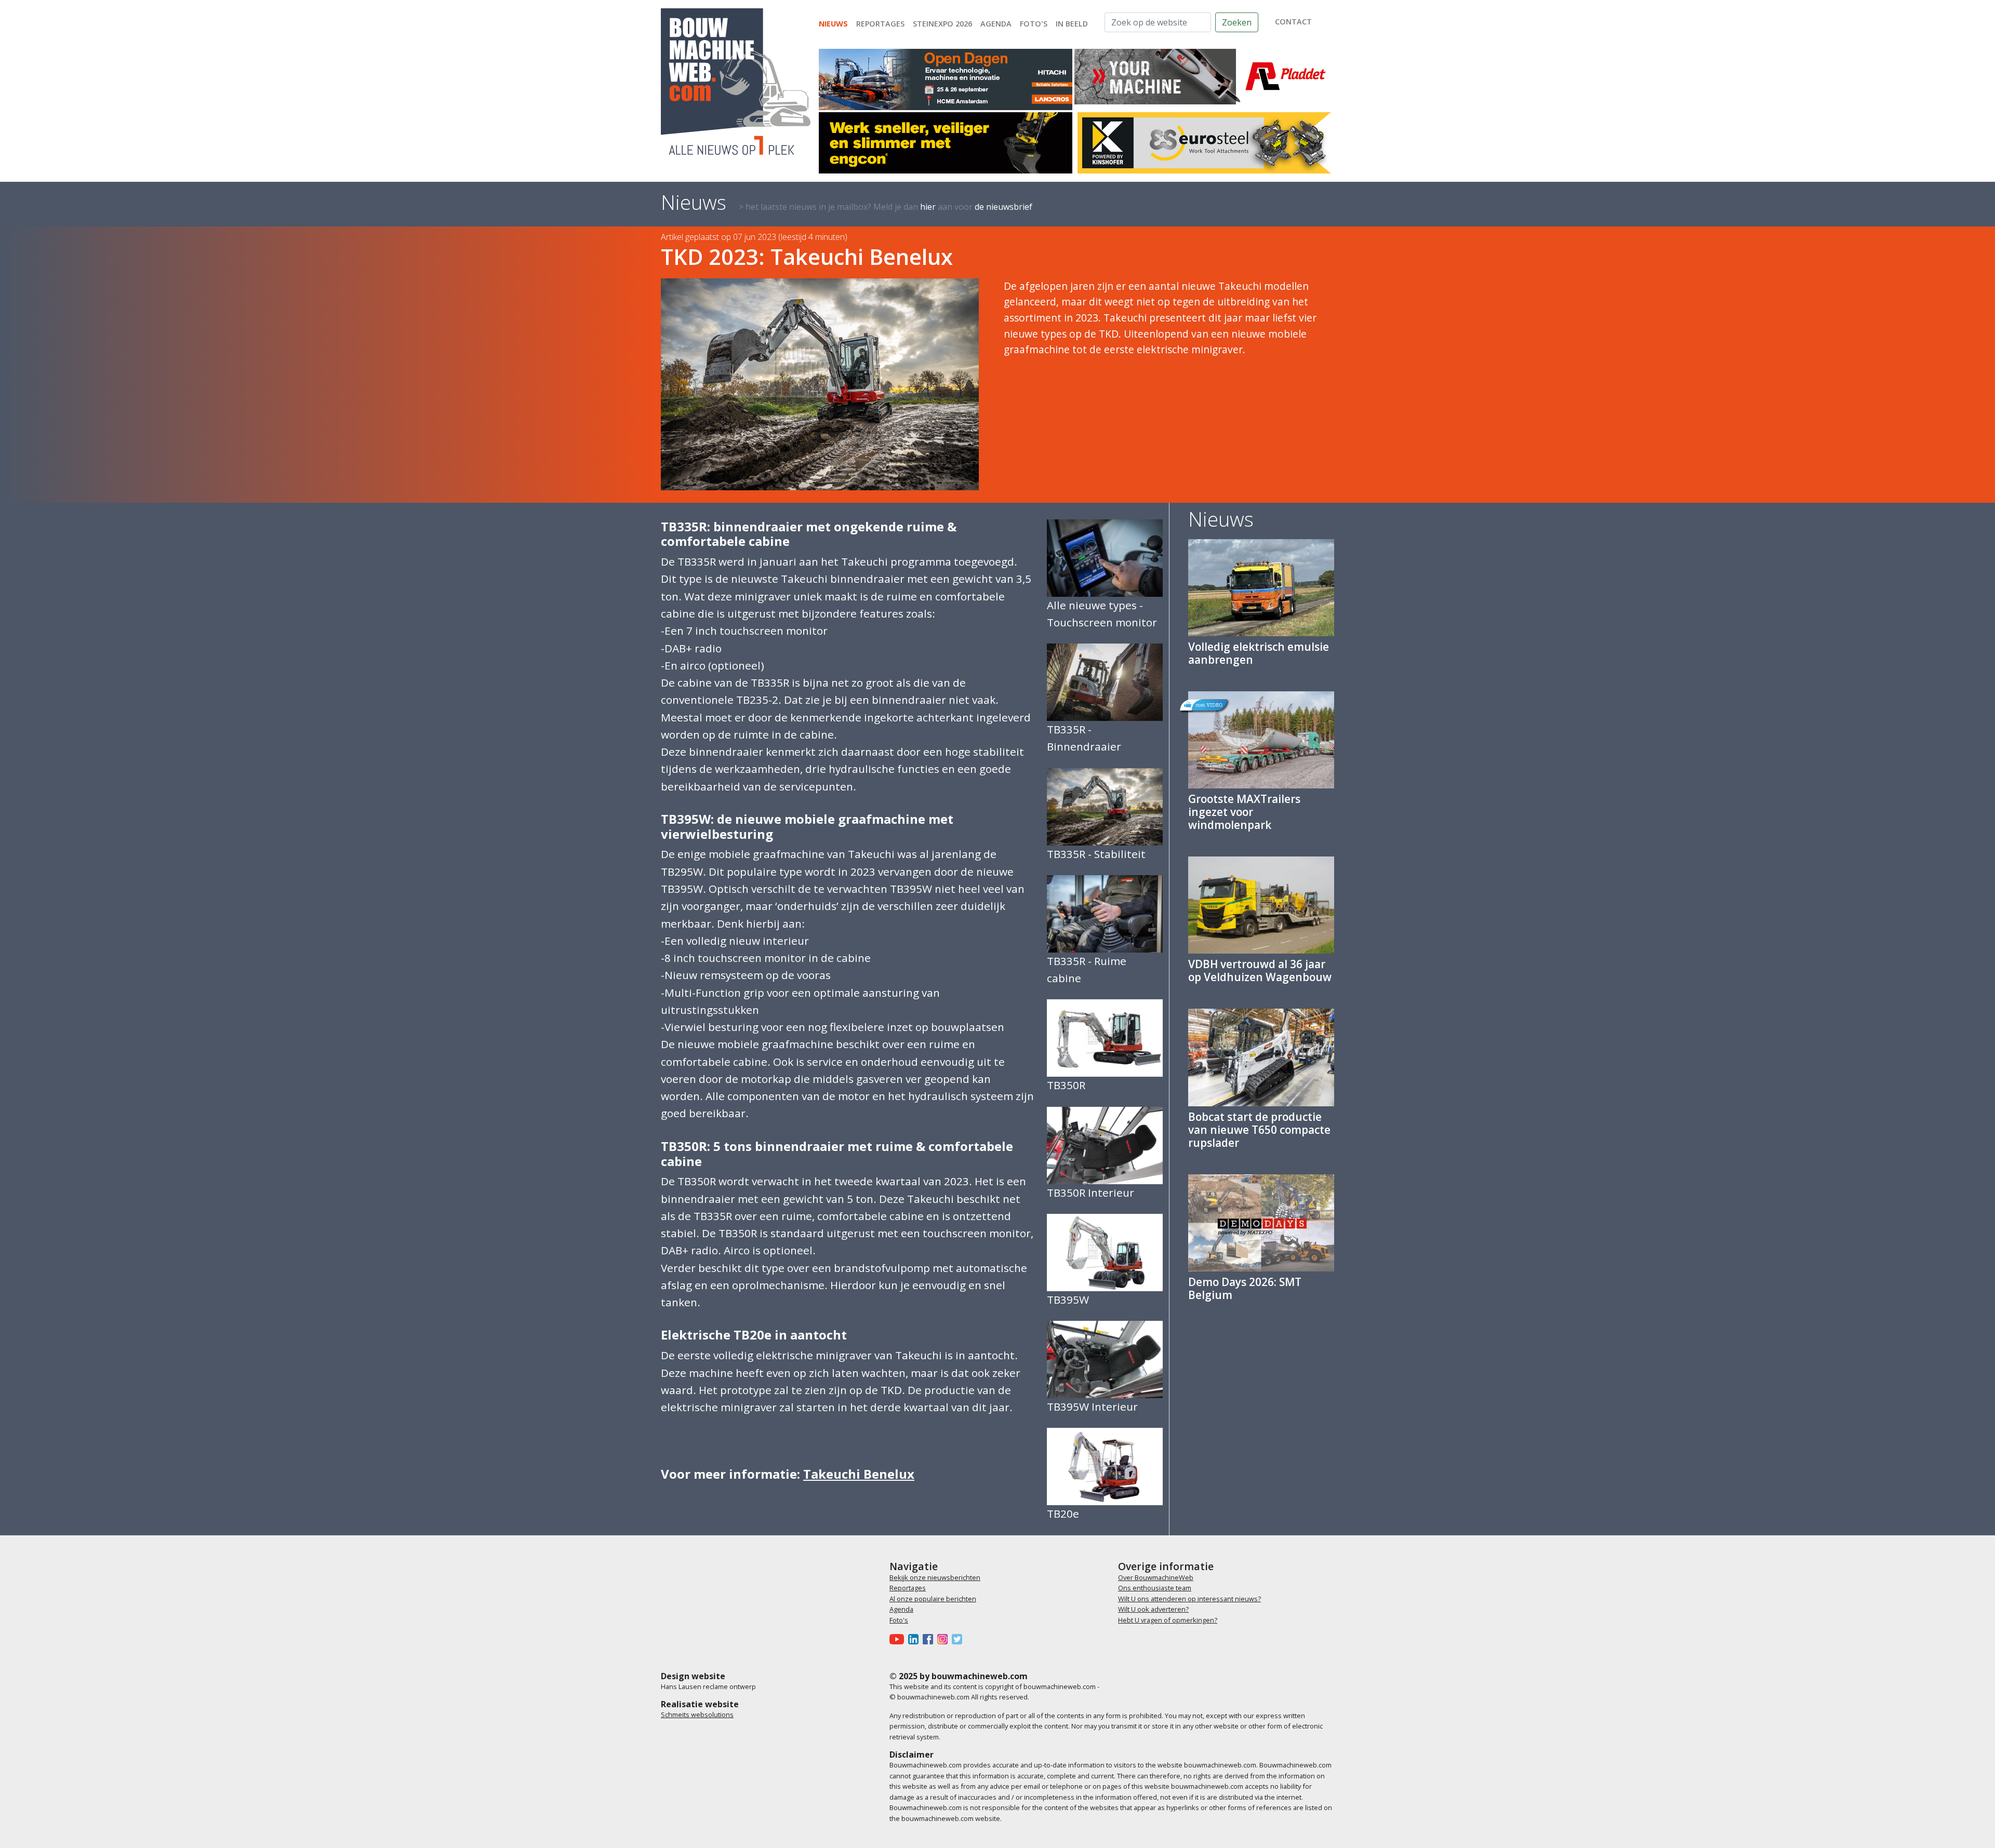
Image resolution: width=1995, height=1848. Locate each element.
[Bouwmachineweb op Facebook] (930, 1639)
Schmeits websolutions (697, 1715)
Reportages (880, 24)
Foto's (1034, 24)
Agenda (996, 24)
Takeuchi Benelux (859, 1474)
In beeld (1072, 24)
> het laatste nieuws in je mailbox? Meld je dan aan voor (886, 207)
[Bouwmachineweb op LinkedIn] (915, 1639)
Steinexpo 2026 (942, 24)
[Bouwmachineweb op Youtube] (899, 1639)
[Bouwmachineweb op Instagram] (945, 1639)
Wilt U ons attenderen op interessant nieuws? (1189, 1599)
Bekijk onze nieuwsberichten (935, 1577)
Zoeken (1237, 22)
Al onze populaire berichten (933, 1599)
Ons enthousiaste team (1155, 1588)
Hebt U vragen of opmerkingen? (1168, 1620)
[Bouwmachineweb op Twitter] (959, 1639)
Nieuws (833, 24)
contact (1293, 22)
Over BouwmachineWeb (1156, 1577)
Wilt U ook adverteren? (1153, 1609)
